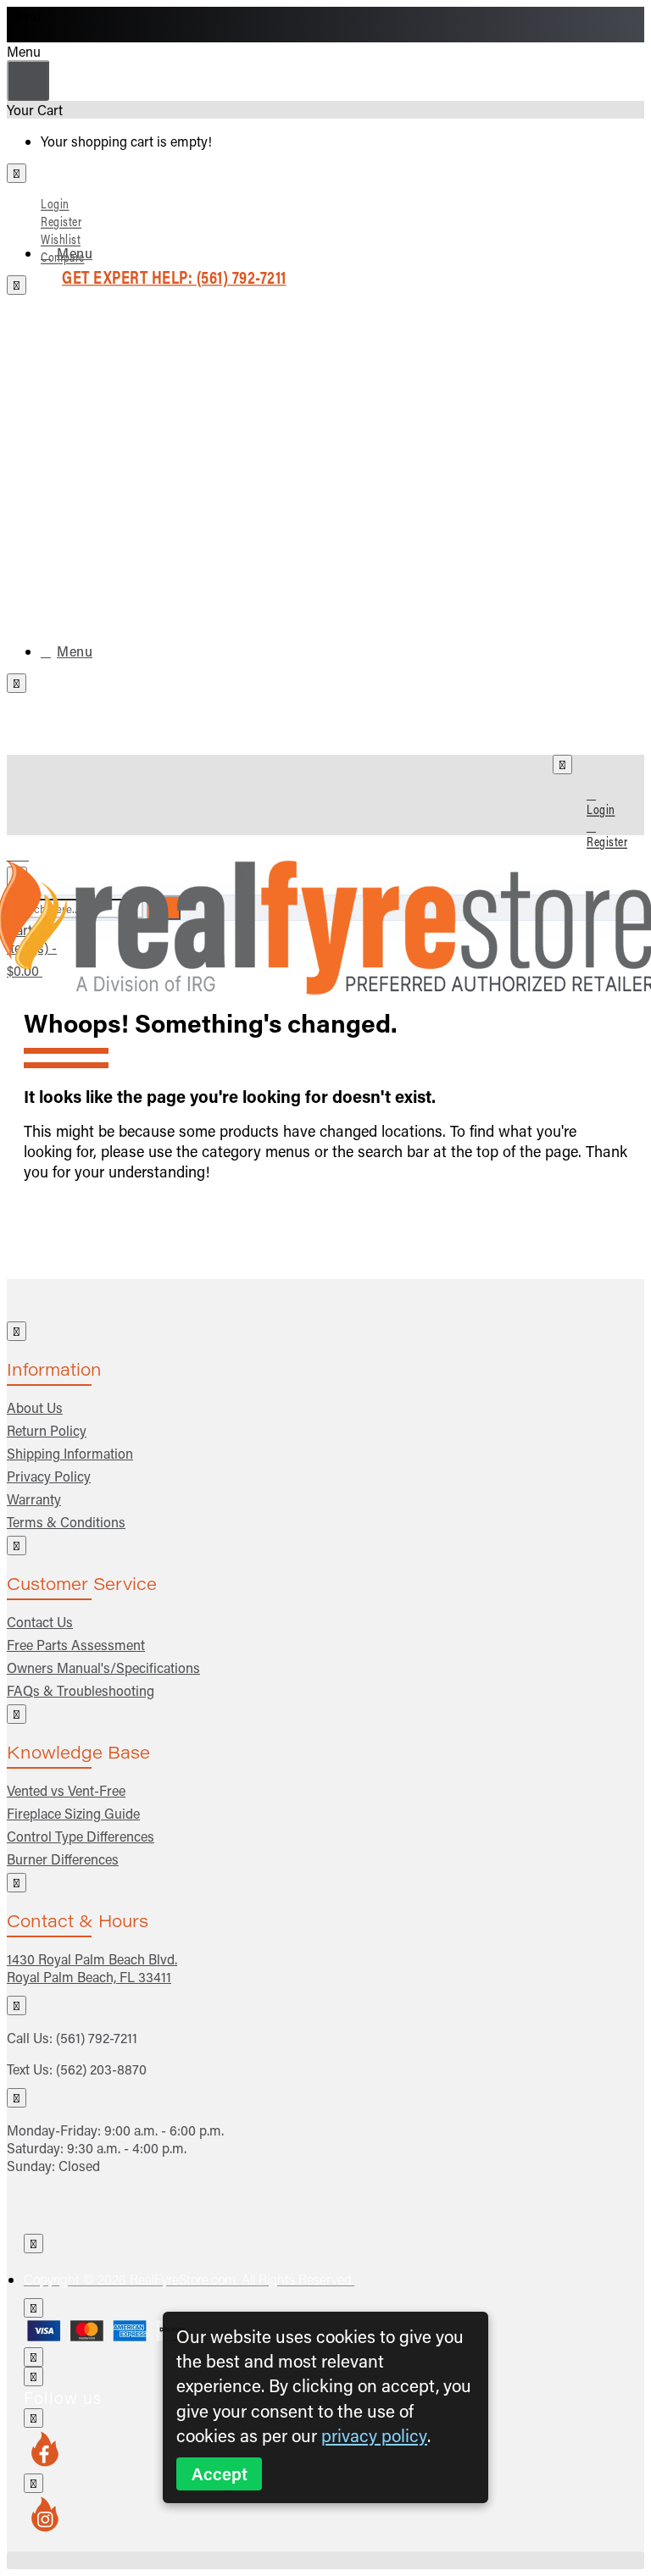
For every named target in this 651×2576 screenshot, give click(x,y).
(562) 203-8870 (101, 2069)
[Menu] (28, 851)
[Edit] (17, 173)
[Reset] (28, 80)
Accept (220, 2474)
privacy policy (374, 2435)
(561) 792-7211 (97, 2038)
